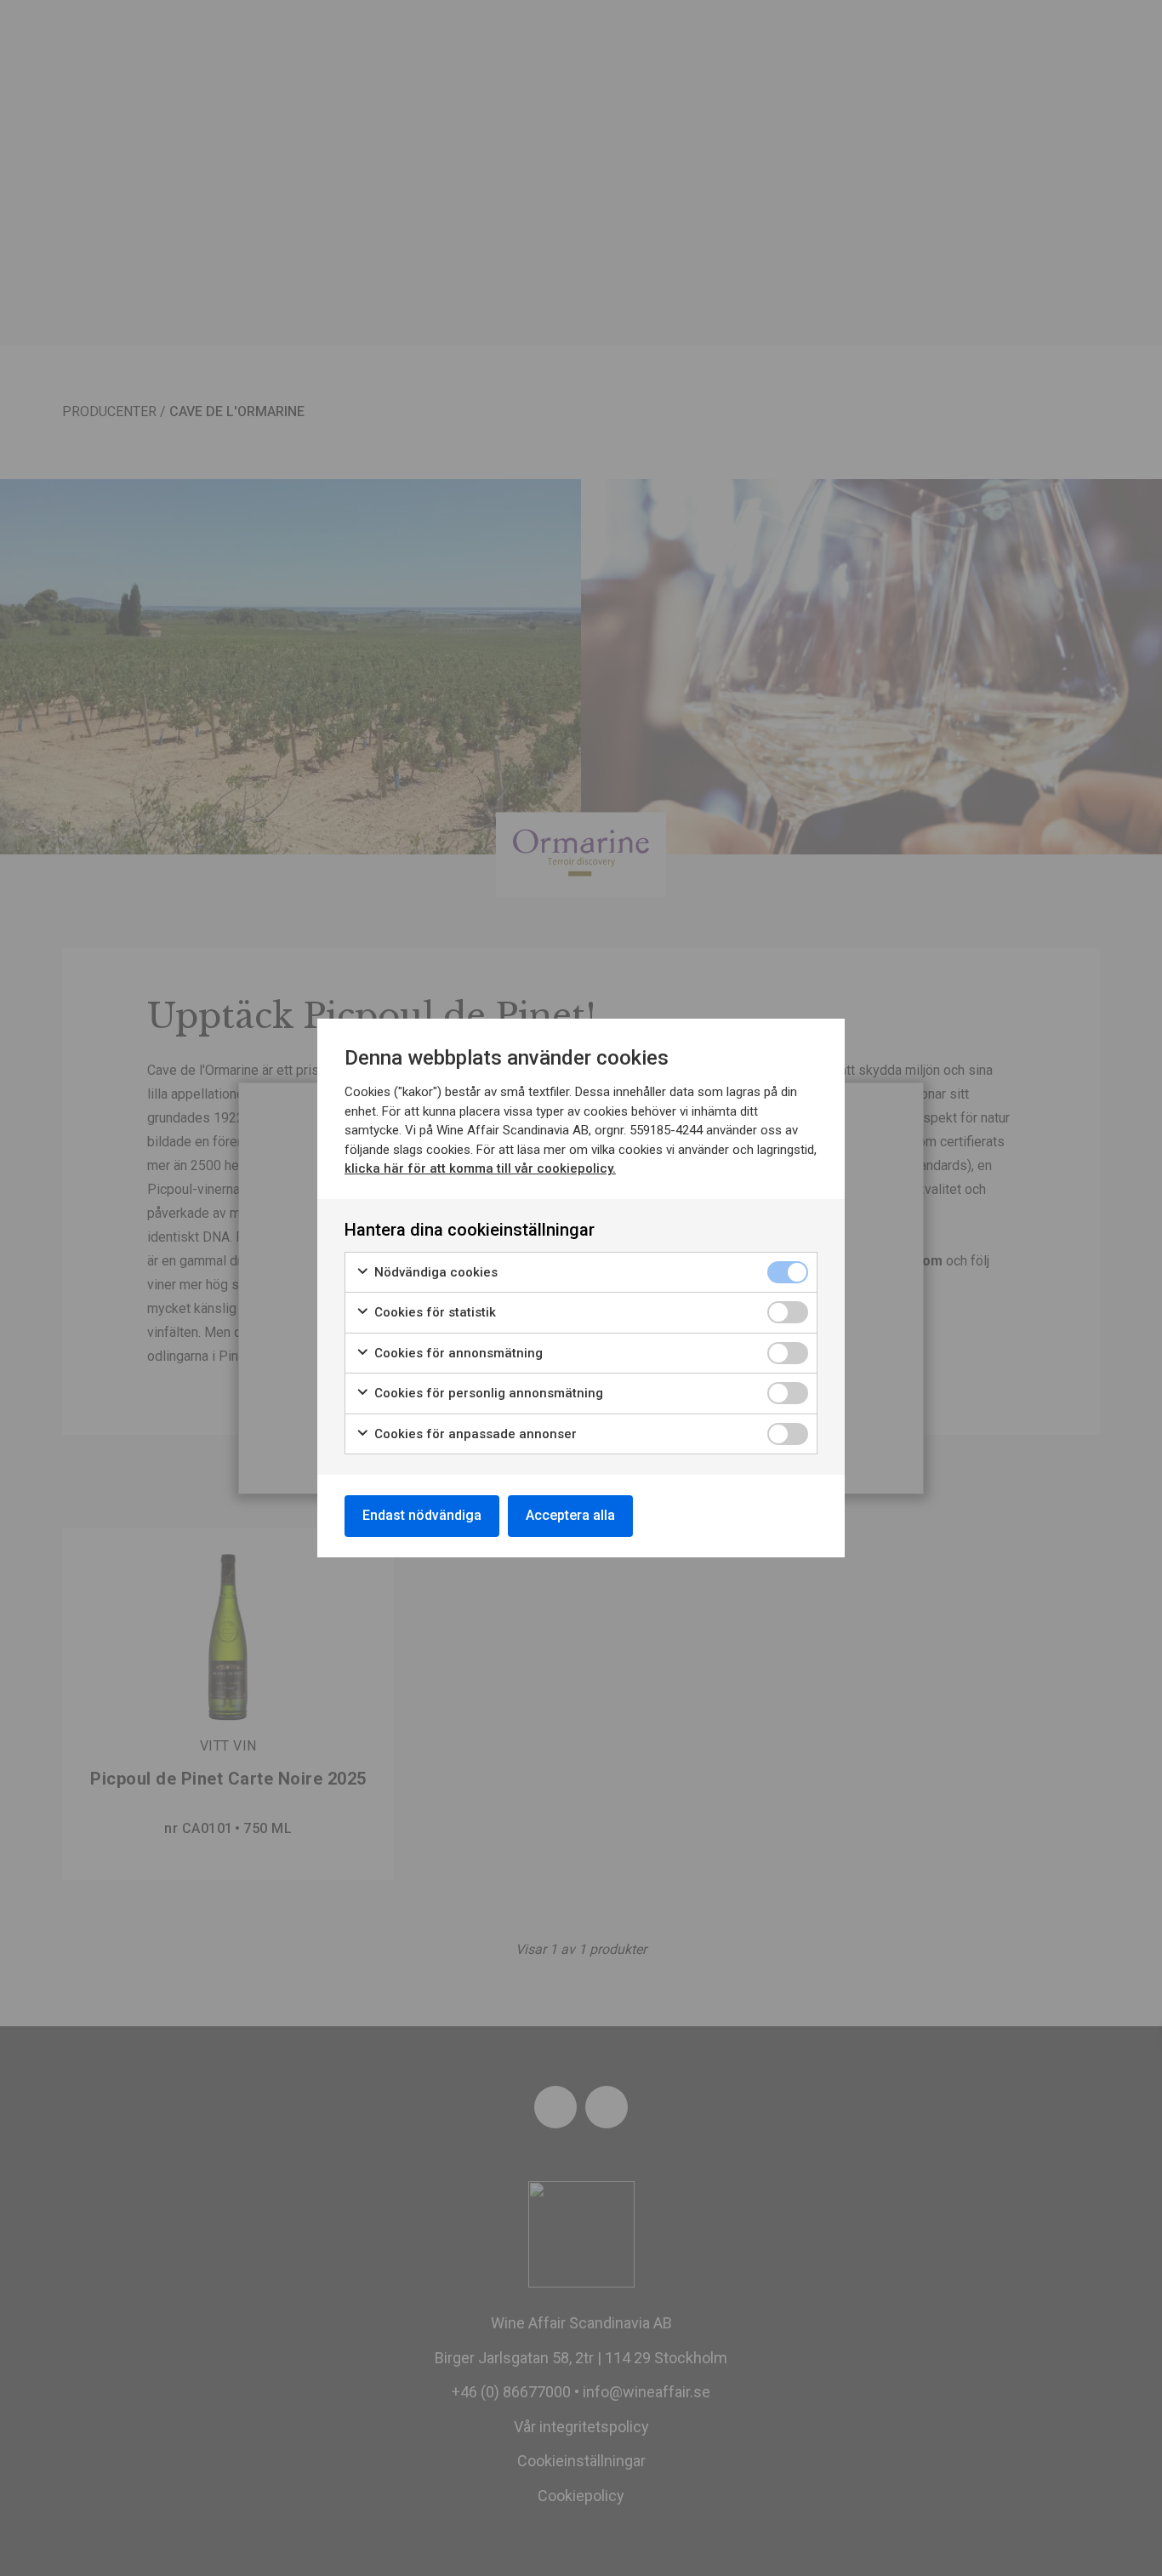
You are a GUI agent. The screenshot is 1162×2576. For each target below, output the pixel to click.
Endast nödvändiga (422, 1515)
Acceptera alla (570, 1515)
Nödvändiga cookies (434, 1272)
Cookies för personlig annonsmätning (487, 1393)
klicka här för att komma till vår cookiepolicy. (480, 1168)
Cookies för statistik (433, 1312)
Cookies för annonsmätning (457, 1353)
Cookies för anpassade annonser (474, 1434)
